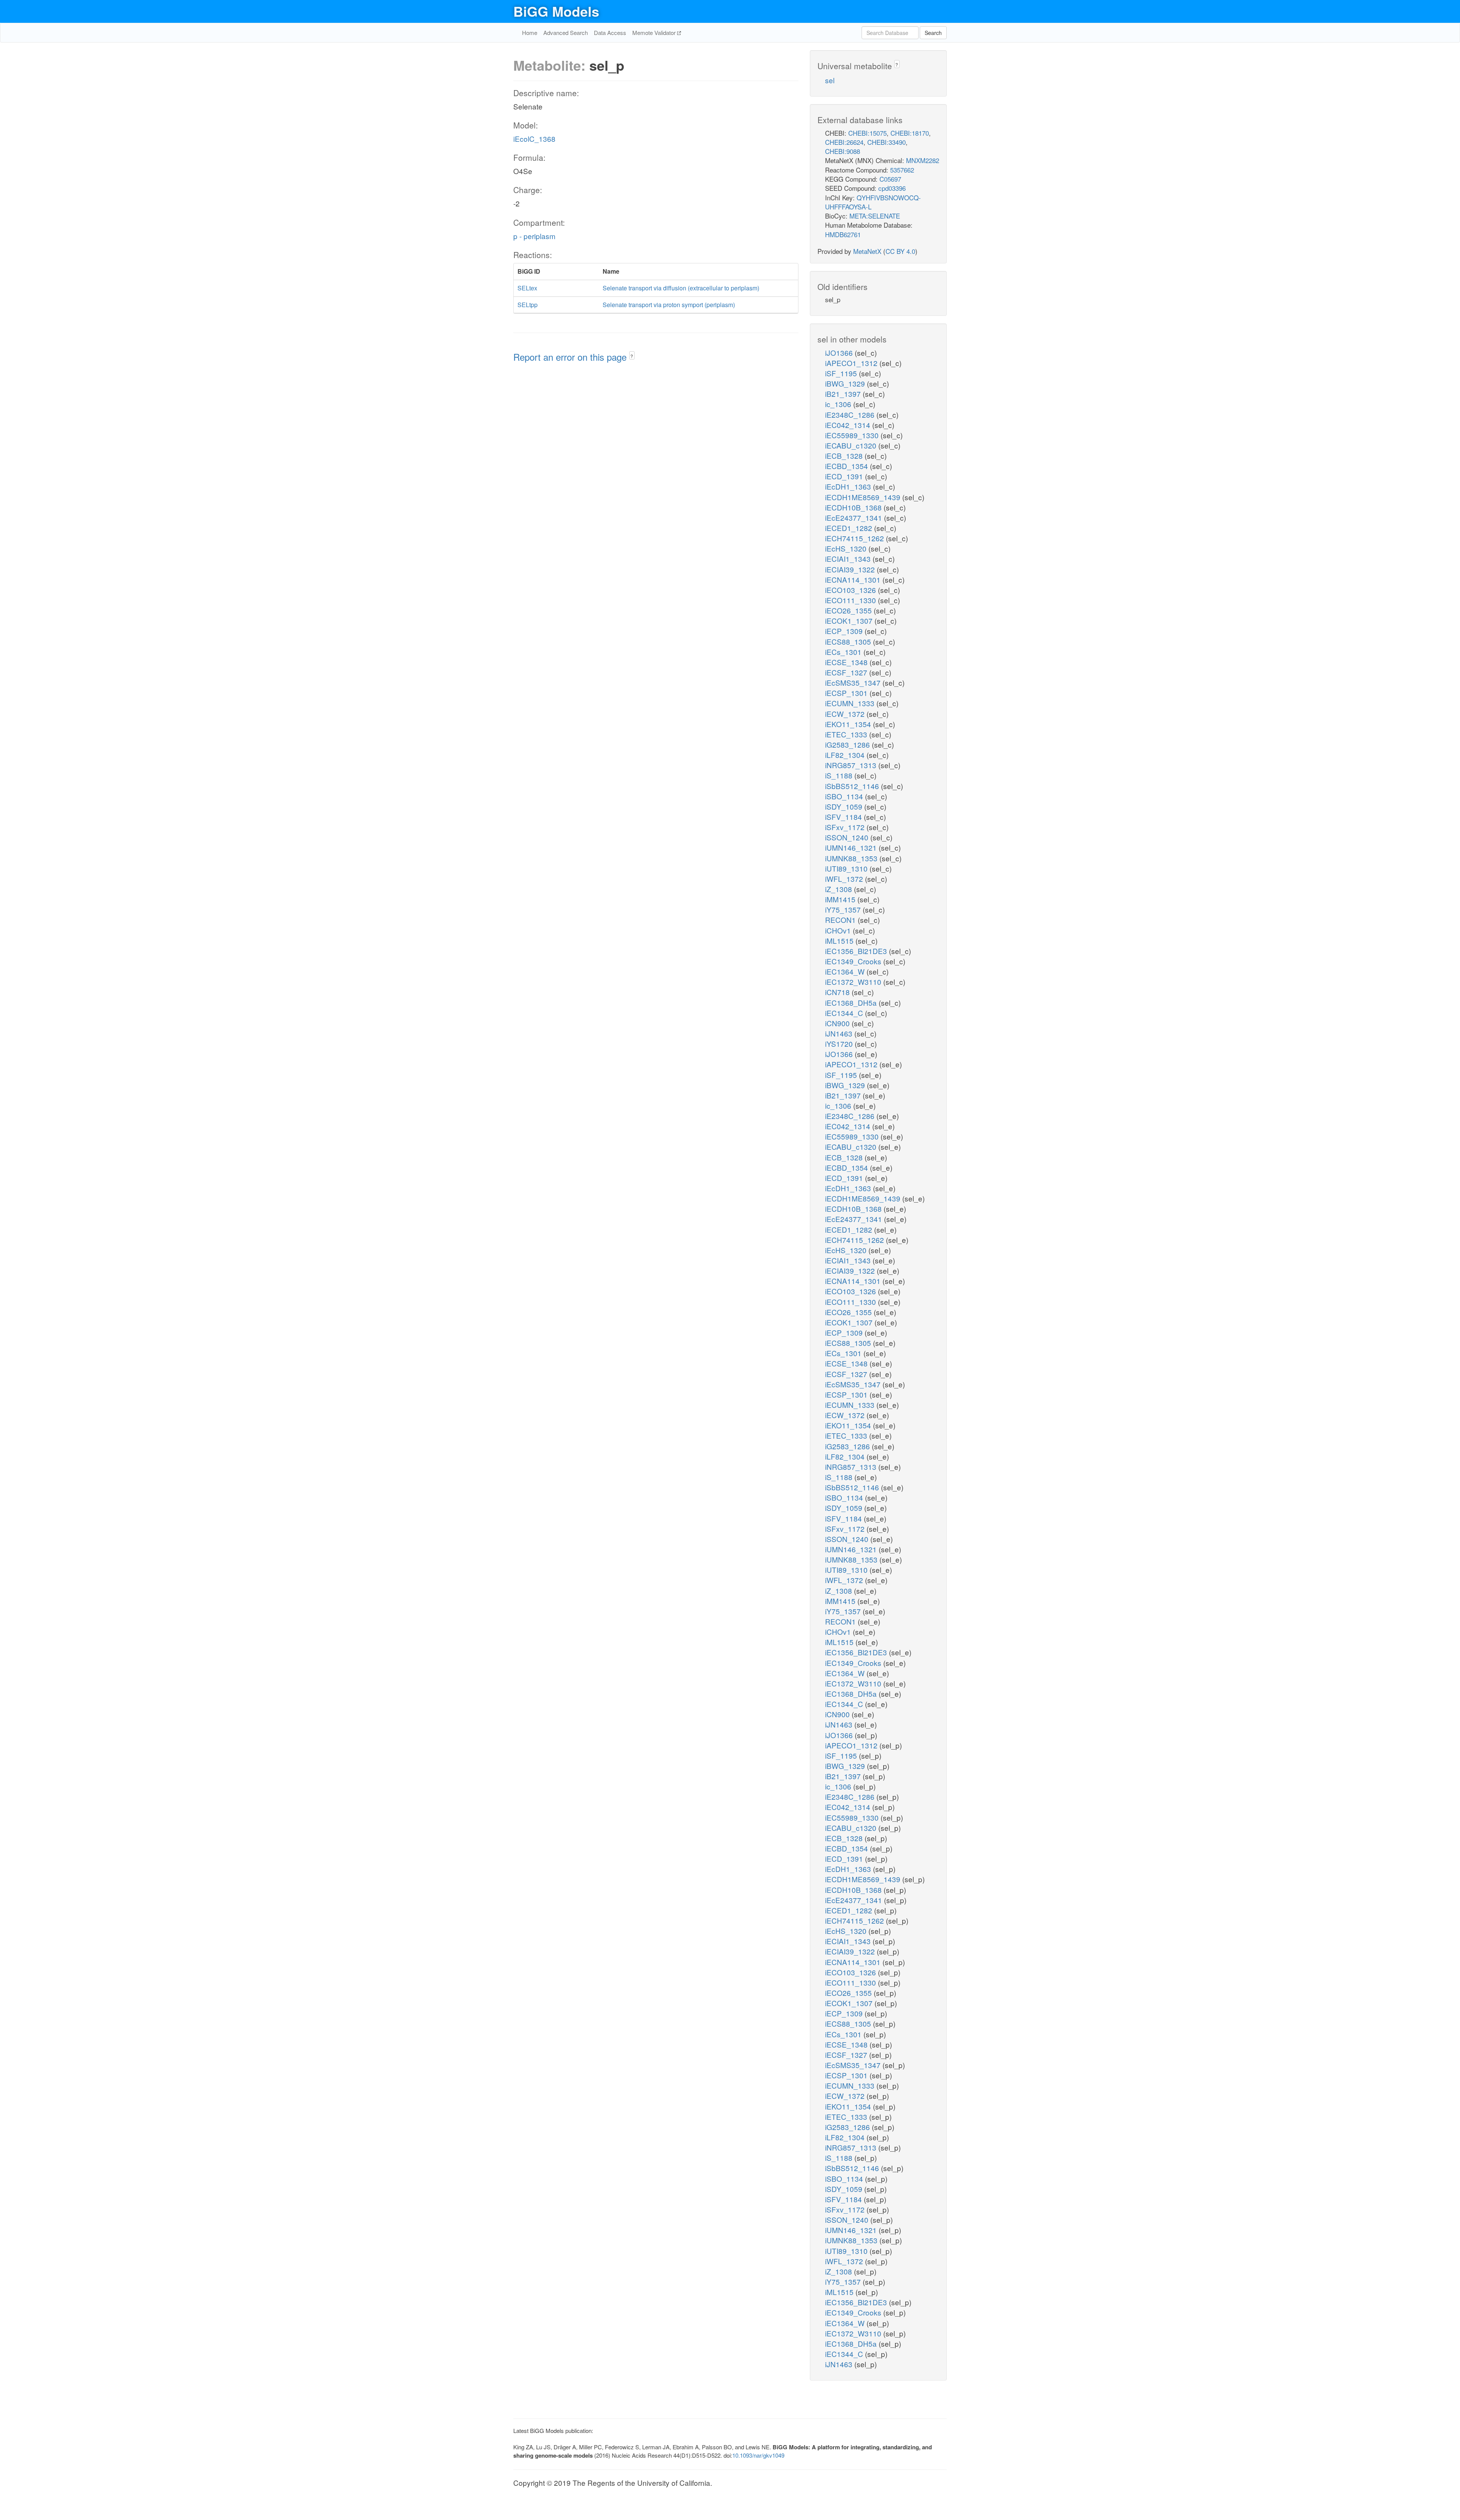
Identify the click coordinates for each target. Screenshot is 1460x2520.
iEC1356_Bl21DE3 (857, 951)
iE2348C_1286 (851, 414)
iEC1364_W (846, 971)
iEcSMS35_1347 (854, 682)
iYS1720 (840, 1044)
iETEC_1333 (847, 734)
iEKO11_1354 (849, 724)
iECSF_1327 (847, 672)
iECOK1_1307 (850, 620)
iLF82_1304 (846, 755)
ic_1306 (839, 404)
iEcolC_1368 (534, 139)
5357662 (902, 170)
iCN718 (838, 992)
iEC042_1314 (849, 425)
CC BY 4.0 (900, 251)
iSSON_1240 (848, 837)
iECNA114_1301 (854, 579)
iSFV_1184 (844, 817)
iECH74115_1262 (855, 538)
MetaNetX (867, 251)
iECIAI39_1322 (851, 569)
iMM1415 (841, 899)
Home (530, 32)
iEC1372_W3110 (854, 982)
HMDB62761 (843, 234)
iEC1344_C (845, 1013)
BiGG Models (556, 11)
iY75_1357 (844, 909)
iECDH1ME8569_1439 (864, 497)
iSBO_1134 (845, 796)
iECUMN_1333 (851, 703)
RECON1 (841, 920)
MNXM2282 (923, 160)
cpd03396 (892, 188)
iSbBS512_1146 (853, 786)
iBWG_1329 (846, 383)
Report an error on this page (571, 357)
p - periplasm (534, 236)
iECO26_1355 (849, 610)
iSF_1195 (842, 373)
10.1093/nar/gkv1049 (758, 2455)
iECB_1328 (845, 456)
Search (933, 33)
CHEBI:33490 (886, 142)
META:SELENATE (875, 216)
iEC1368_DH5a (852, 1002)
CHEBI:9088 (843, 151)
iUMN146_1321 (852, 847)
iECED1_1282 (850, 528)
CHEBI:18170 (910, 133)
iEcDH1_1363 (849, 486)
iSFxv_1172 (846, 827)
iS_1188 (840, 775)
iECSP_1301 (847, 693)
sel (830, 80)
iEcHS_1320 (847, 548)
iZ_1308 (839, 889)
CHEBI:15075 (867, 133)
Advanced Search (566, 32)
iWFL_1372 (845, 879)
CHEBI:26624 (844, 142)
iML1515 (840, 941)
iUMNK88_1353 (852, 858)
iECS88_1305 (849, 641)
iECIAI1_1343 (849, 559)
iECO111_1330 (851, 600)
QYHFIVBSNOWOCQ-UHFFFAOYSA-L (873, 202)
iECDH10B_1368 (854, 507)
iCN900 (838, 1023)
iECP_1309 (845, 631)
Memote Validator (655, 32)
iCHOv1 (839, 930)
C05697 (890, 179)
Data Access (610, 32)
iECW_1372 (846, 714)
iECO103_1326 (851, 590)
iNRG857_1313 (852, 765)
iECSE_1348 (847, 662)
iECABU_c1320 (852, 445)
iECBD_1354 (847, 466)
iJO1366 (840, 353)
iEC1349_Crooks (854, 961)
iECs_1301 (844, 652)
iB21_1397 (844, 394)
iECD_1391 (845, 476)
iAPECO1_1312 (852, 363)
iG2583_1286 (848, 744)
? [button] (632, 356)
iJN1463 (840, 1033)
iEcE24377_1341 (855, 517)
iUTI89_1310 (847, 868)
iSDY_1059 (845, 806)
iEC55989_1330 (853, 435)
